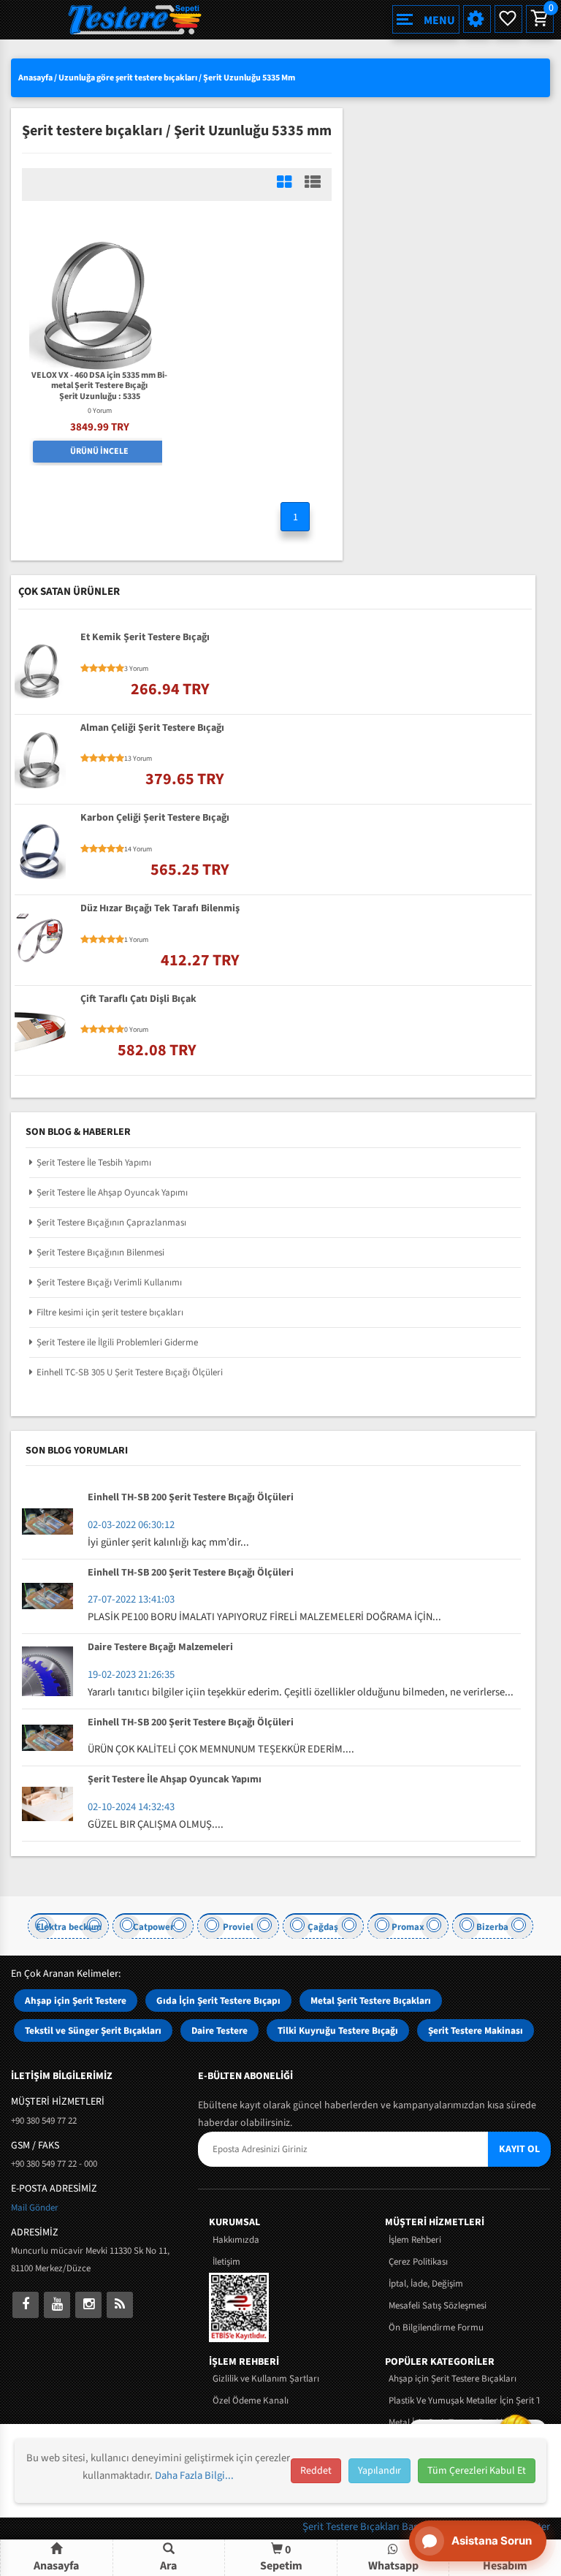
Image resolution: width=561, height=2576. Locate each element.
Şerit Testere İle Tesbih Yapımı (94, 1163)
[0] (538, 19)
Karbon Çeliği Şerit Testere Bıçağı (155, 818)
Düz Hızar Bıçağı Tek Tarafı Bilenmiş (160, 909)
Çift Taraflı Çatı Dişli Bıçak (138, 1000)
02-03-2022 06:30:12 (131, 1525)
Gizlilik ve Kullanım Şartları (266, 2379)
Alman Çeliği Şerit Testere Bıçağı (152, 729)
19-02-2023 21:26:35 (131, 1675)
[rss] (120, 2305)
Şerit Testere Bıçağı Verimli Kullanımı (109, 1283)
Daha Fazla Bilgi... (194, 2476)
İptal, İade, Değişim (426, 2284)
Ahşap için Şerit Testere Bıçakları (453, 2379)
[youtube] (57, 2305)
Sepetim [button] (281, 2557)
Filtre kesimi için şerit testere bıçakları (110, 1312)
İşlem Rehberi (415, 2240)
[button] (169, 2558)
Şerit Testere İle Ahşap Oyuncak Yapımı (112, 1193)
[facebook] (26, 2305)
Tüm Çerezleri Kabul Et (477, 2471)
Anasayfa (35, 78)
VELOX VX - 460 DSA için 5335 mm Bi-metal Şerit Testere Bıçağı (99, 381)
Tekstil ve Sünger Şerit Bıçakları (93, 2030)
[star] (85, 669)
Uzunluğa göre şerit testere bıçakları (128, 78)
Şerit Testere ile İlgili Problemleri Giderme (117, 1342)
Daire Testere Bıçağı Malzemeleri (160, 1648)
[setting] (477, 19)
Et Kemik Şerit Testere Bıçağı (145, 638)
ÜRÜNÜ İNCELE (99, 451)
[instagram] (88, 2305)
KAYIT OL (519, 2149)
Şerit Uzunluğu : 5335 (100, 397)
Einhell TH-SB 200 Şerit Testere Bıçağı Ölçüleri (191, 1498)
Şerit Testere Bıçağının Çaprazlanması (111, 1223)
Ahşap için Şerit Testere (76, 2001)
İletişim (226, 2262)
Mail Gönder (35, 2208)
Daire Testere (220, 2030)
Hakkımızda (236, 2240)
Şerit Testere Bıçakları (352, 2527)
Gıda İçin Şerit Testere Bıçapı (218, 2001)
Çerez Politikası (418, 2262)
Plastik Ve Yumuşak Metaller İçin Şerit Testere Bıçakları (464, 2401)
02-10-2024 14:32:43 (131, 1807)
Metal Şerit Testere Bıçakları (371, 2001)
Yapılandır (379, 2471)
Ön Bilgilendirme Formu (436, 2328)
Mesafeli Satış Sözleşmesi (438, 2306)
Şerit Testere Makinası (476, 2030)
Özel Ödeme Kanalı (251, 2401)
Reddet (316, 2471)
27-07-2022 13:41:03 (131, 1599)
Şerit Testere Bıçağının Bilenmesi (100, 1253)
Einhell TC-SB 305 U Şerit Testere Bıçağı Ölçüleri (130, 1372)
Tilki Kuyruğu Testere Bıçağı (338, 2030)
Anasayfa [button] (56, 2566)
